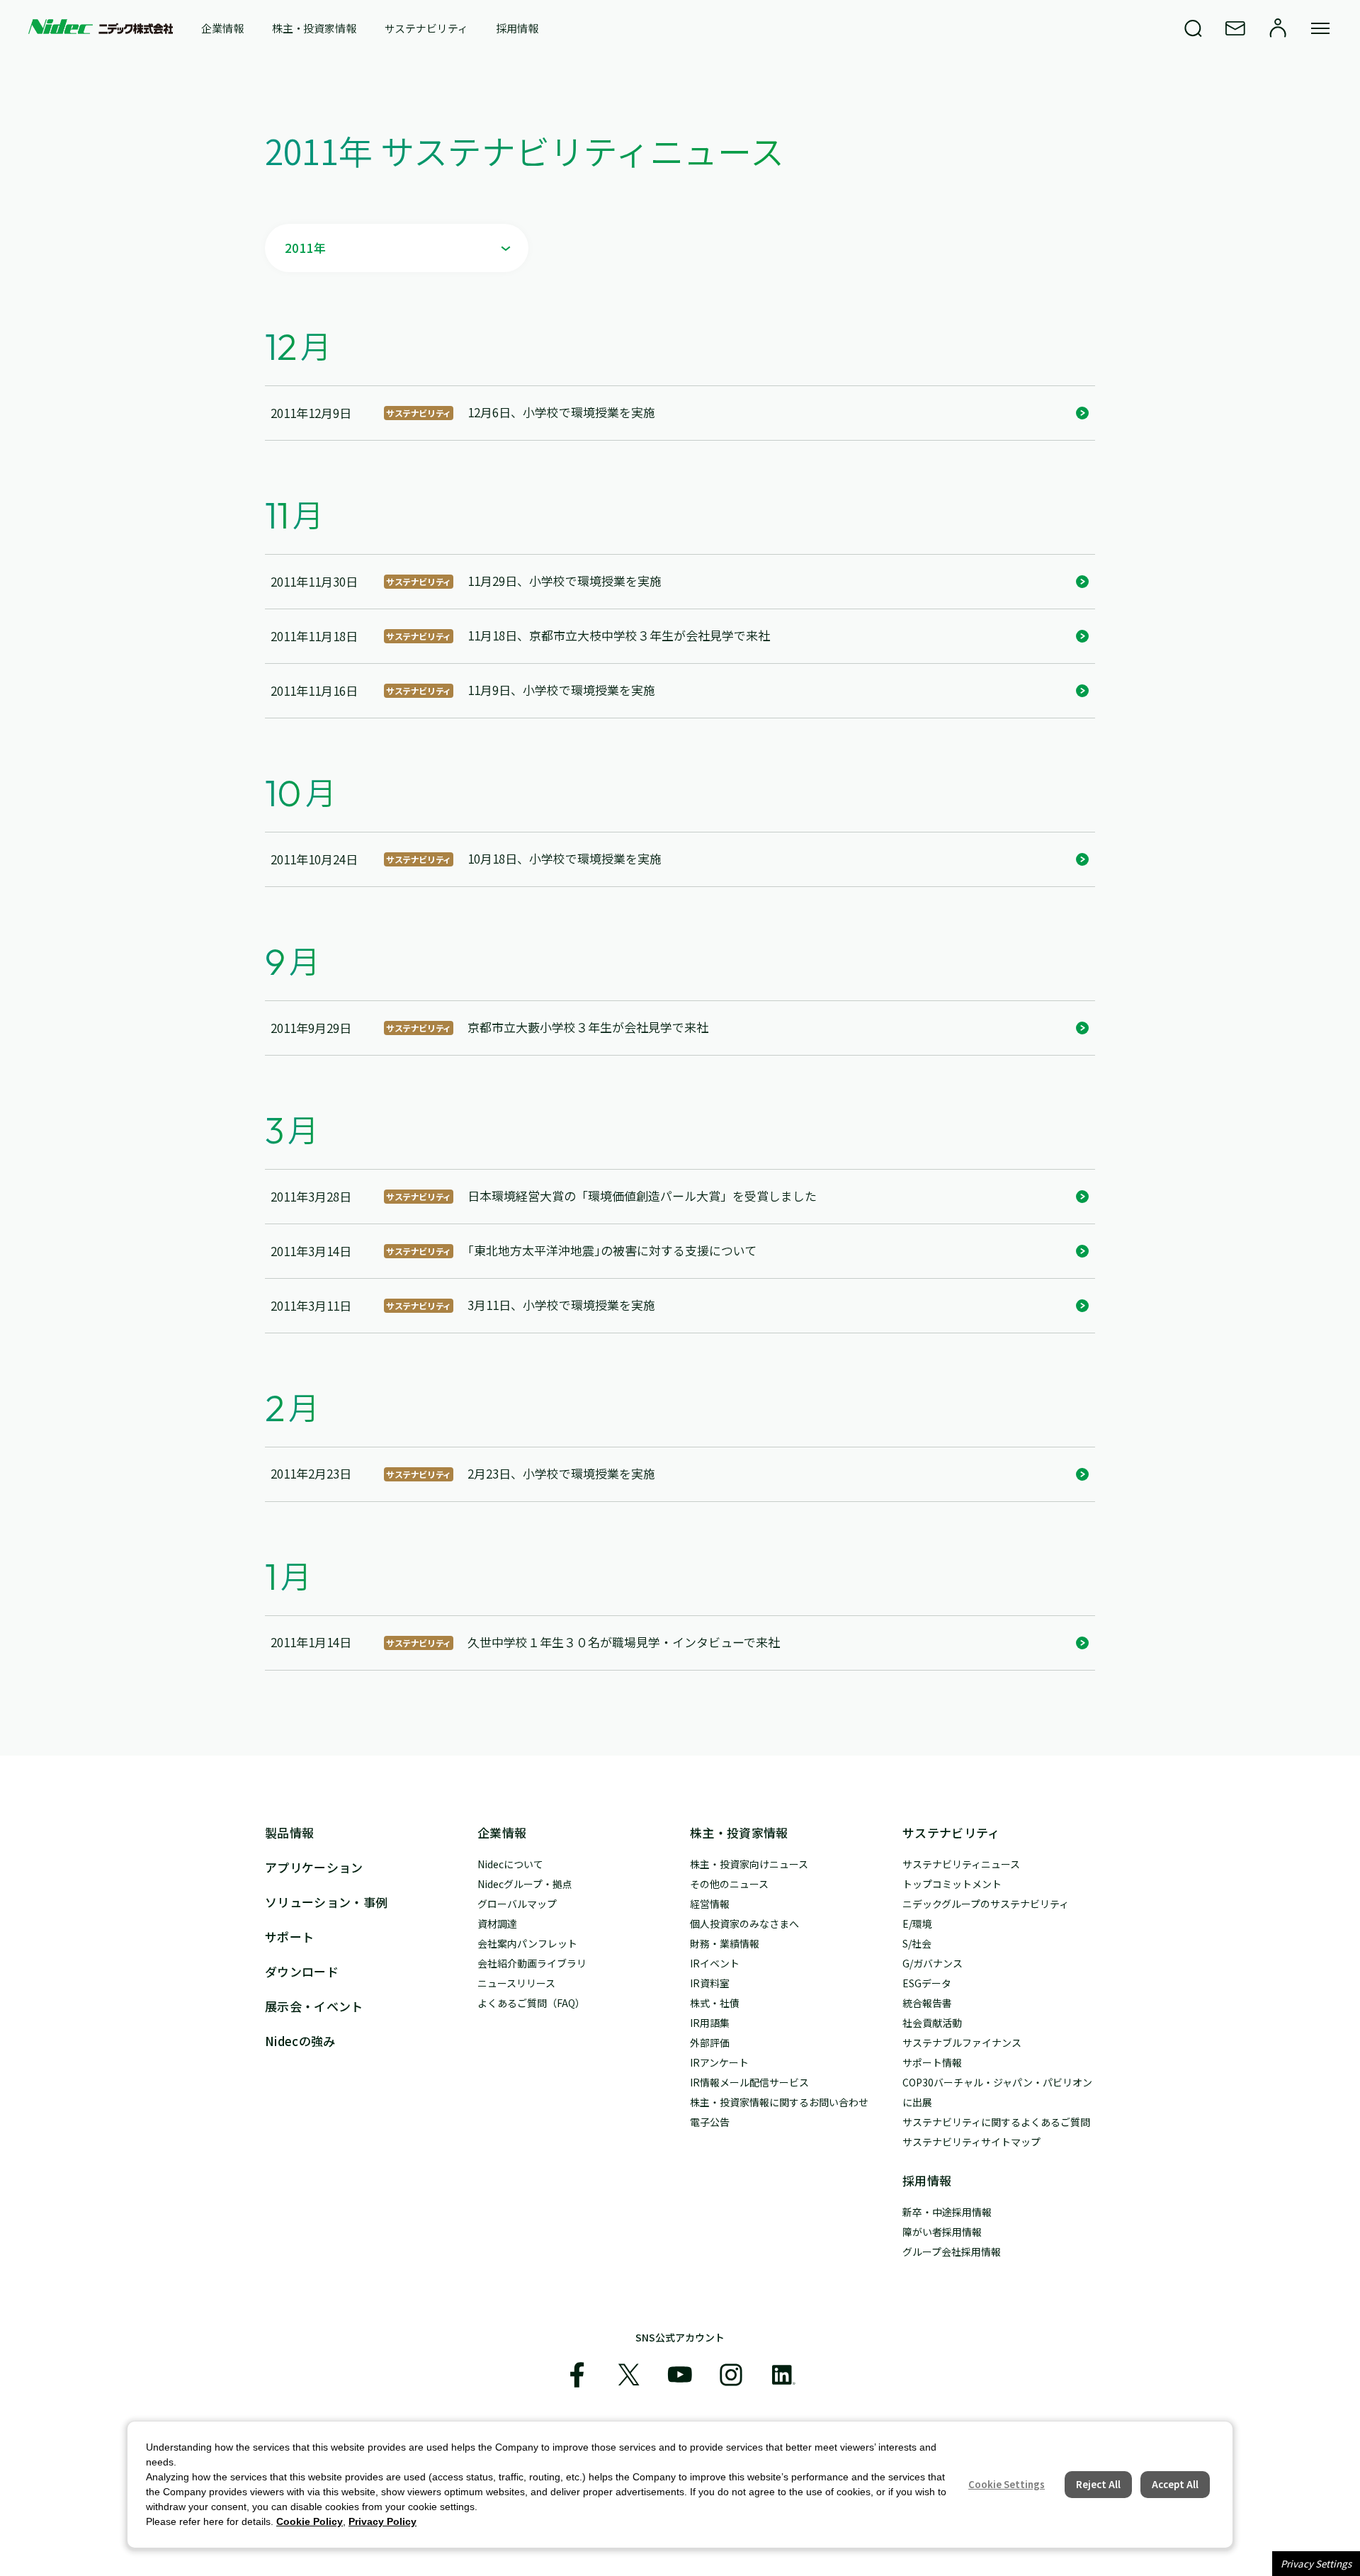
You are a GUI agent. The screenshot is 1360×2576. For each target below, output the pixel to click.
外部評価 (710, 2043)
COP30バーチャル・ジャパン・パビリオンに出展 (997, 2092)
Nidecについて (510, 1864)
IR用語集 (710, 2023)
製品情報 (289, 1832)
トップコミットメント (952, 1884)
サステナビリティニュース (961, 1864)
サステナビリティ (426, 28)
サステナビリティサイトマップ (971, 2142)
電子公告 (710, 2122)
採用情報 (517, 28)
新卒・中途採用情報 (947, 2212)
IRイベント (715, 1963)
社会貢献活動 (932, 2023)
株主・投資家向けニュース (749, 1864)
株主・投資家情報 (314, 28)
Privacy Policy (382, 2521)
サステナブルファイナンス (962, 2043)
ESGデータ (927, 1983)
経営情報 (710, 1904)
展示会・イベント (314, 2006)
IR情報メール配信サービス (749, 2082)
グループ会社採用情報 (952, 2252)
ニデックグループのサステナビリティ (986, 1904)
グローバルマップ (517, 1904)
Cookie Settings (1007, 2484)
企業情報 (222, 28)
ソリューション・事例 (326, 1902)
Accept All (1175, 2484)
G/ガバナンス (933, 1963)
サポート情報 (932, 2062)
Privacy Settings (1316, 2564)
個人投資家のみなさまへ (744, 1923)
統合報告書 (927, 2003)
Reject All (1098, 2484)
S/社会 (917, 1943)
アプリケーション (314, 1867)
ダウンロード (302, 1971)
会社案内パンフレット (527, 1943)
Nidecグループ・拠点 (525, 1884)
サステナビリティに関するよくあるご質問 (996, 2122)
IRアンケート (719, 2062)
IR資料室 (710, 1983)
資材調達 (497, 1923)
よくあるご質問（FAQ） (531, 2003)
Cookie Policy (310, 2521)
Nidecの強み (300, 2041)
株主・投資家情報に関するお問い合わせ (779, 2102)
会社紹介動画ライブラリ (532, 1963)
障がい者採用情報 (942, 2232)
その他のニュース (729, 1884)
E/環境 (917, 1923)
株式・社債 (715, 2003)
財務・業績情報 (725, 1943)
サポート (289, 1937)
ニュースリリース (516, 1983)
